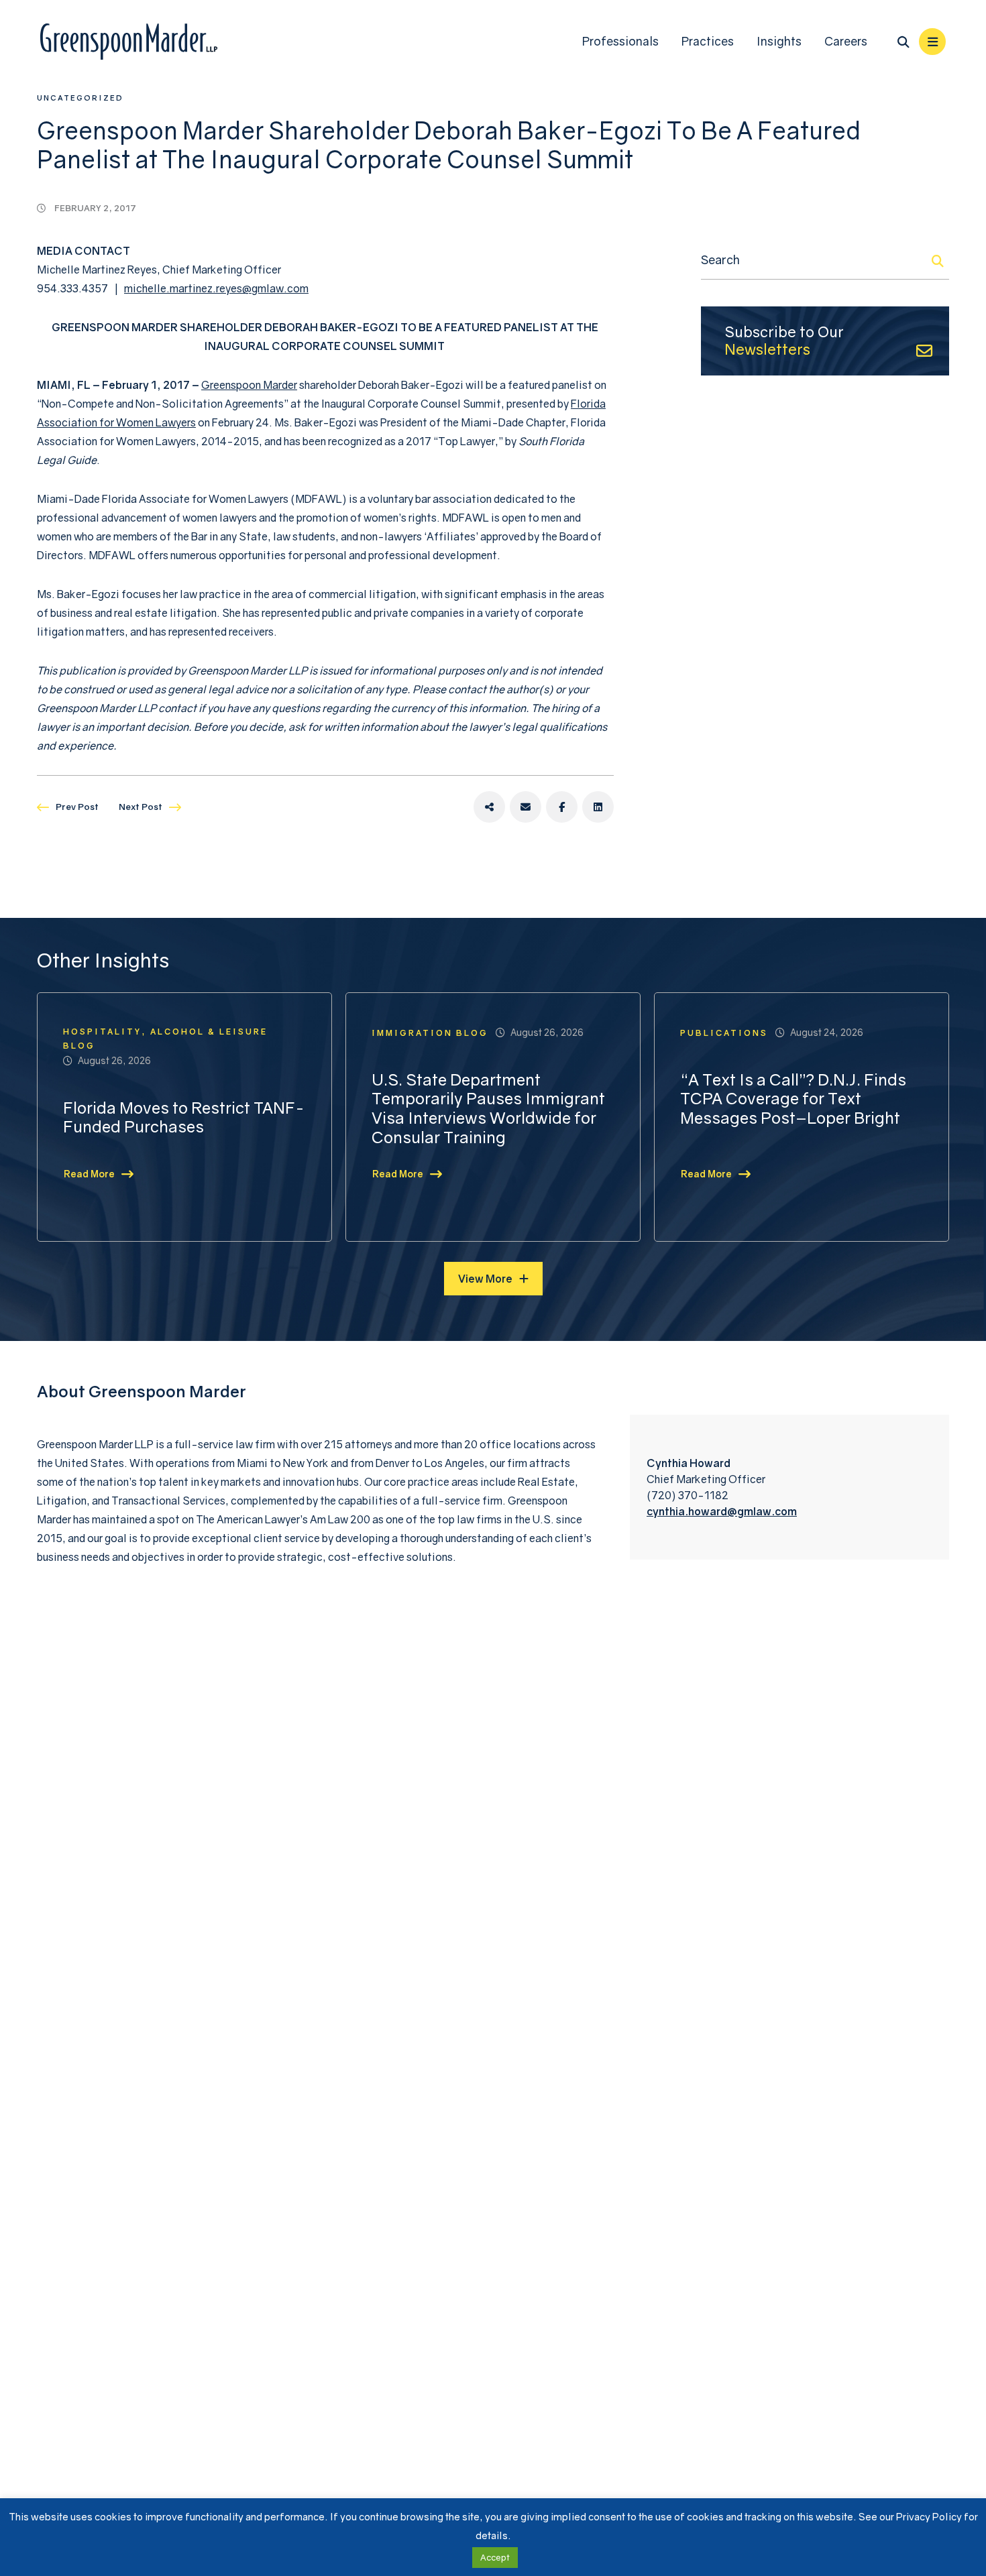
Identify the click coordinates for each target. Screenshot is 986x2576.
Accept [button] (495, 2557)
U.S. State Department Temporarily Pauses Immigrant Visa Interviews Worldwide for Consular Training (488, 1108)
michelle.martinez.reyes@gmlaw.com (216, 288)
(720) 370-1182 (688, 1495)
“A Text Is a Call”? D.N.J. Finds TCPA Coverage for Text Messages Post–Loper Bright (793, 1099)
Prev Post (77, 807)
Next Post (141, 807)
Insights (779, 41)
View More (485, 1279)
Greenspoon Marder (249, 385)
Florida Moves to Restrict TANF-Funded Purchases (184, 1117)
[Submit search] (938, 261)
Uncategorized (80, 98)
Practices (708, 41)
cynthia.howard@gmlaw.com (722, 1511)
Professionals (620, 41)
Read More (89, 1174)
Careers (846, 41)
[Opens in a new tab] (489, 807)
